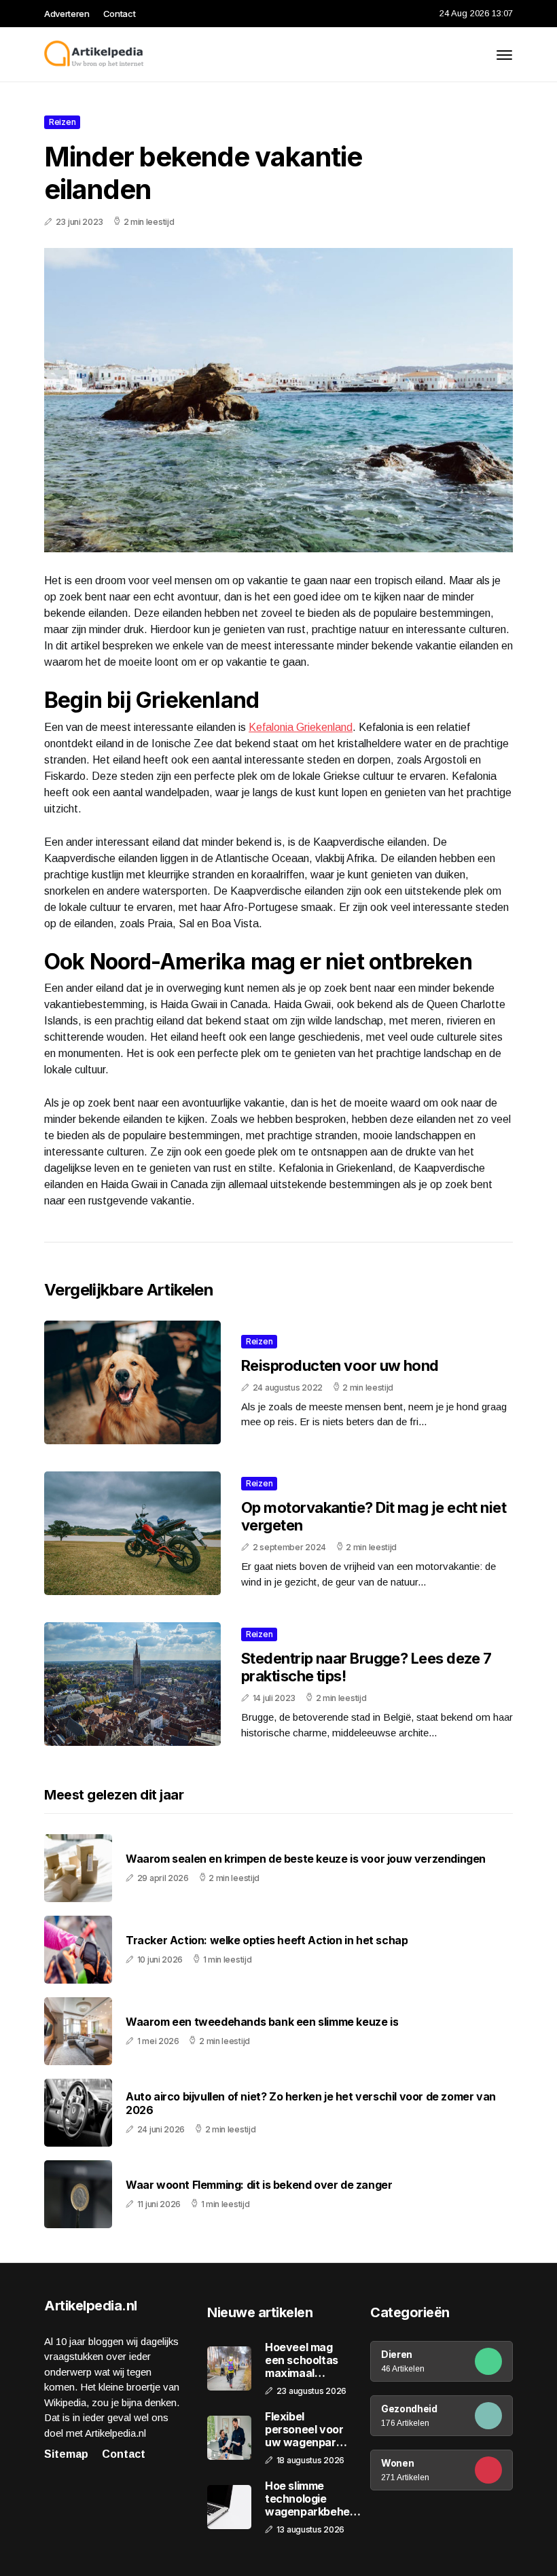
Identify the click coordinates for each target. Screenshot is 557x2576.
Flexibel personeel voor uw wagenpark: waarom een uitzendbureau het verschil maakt (305, 2430)
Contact (120, 14)
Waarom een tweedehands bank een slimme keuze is (262, 2022)
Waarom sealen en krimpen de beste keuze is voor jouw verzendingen (306, 1859)
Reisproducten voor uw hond (340, 1365)
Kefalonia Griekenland (301, 727)
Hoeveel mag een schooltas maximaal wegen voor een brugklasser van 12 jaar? (307, 2361)
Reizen (62, 122)
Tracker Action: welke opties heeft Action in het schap (267, 1940)
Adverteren (67, 14)
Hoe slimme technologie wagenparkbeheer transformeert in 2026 (313, 2499)
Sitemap (66, 2454)
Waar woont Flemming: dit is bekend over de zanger (259, 2185)
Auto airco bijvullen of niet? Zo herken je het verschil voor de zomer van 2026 (311, 2103)
